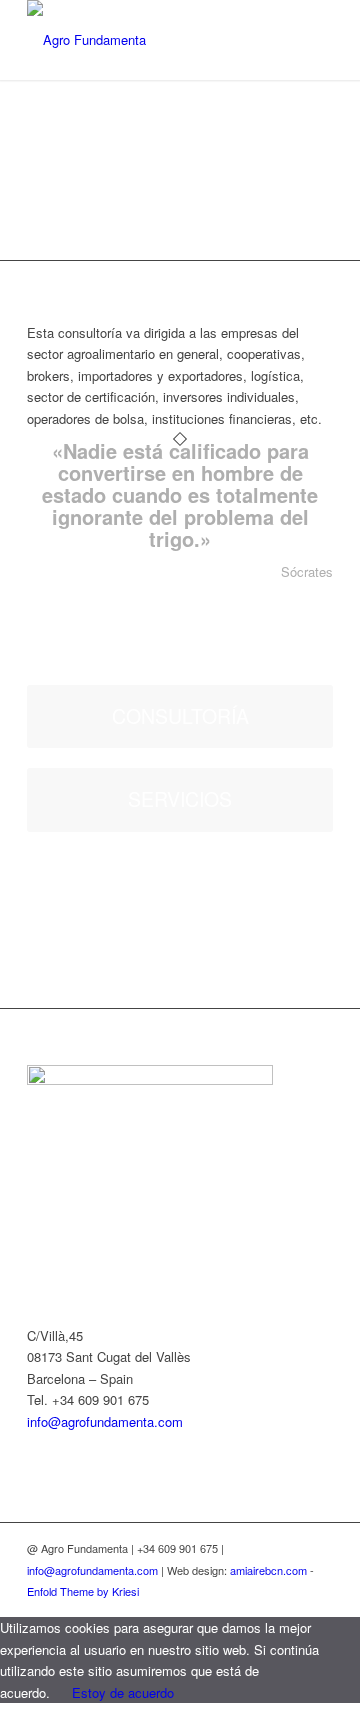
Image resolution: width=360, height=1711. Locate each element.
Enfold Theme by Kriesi (83, 1591)
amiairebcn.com (268, 1570)
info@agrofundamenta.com (105, 1421)
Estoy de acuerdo (123, 1692)
